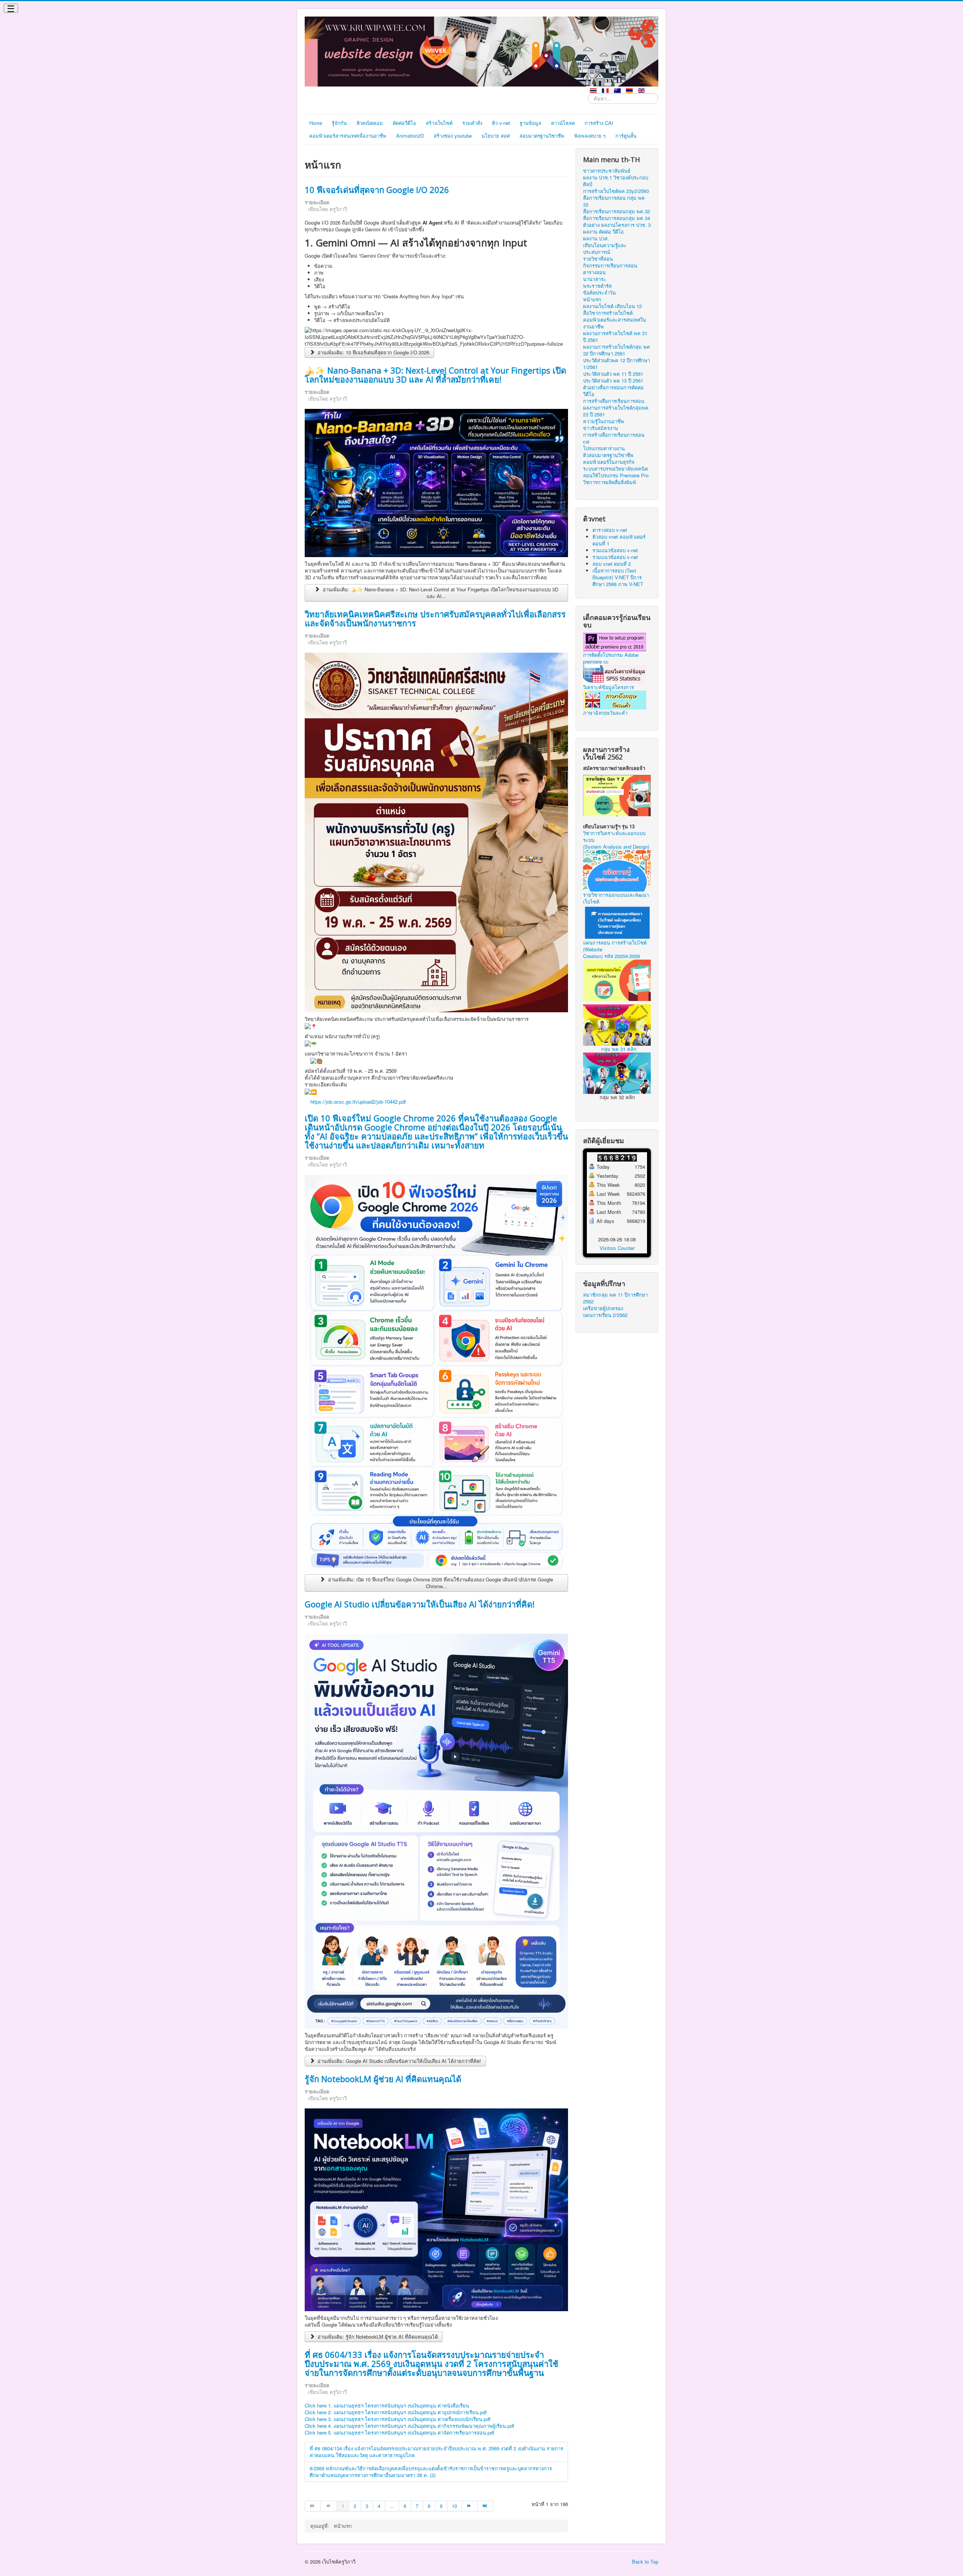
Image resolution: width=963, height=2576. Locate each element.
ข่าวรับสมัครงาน (601, 428)
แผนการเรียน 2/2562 (605, 1315)
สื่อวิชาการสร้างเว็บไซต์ (608, 313)
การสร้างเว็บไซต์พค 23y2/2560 (616, 191)
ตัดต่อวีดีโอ (404, 123)
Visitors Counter (617, 1248)
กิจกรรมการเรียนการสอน (610, 266)
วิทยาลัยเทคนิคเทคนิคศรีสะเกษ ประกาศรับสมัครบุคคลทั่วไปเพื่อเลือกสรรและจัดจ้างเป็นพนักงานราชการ (435, 618)
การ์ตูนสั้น (626, 136)
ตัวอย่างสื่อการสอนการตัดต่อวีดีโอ (613, 391)
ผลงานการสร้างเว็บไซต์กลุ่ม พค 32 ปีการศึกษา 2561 (617, 350)
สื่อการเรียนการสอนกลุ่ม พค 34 (617, 218)
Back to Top (645, 2562)
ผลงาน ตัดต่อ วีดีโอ (603, 232)
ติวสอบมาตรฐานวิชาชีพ (608, 455)
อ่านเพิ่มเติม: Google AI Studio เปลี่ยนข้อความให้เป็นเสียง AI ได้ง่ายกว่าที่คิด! (399, 2061)
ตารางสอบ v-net (610, 530)
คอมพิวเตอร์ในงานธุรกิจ (609, 462)
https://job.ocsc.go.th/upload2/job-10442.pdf (358, 1102)
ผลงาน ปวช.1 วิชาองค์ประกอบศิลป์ (616, 181)
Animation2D (410, 136)
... (392, 2506)
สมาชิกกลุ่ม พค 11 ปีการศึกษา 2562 (615, 1298)
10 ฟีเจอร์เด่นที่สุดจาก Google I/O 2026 (377, 190)
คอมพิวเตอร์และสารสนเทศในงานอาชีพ (614, 323)
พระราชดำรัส (597, 286)
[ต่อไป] (470, 2506)
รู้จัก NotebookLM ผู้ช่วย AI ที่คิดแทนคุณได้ (383, 2079)
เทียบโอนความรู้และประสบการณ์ (605, 249)
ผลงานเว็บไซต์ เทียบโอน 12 (612, 306)
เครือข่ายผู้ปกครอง (603, 1308)
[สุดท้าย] (486, 2506)
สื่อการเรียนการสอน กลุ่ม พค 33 (614, 201)
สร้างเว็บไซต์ (439, 123)
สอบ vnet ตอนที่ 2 (612, 564)
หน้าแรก (592, 299)
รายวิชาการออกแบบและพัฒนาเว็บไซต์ (616, 898)
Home (316, 123)
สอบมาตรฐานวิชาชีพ (542, 136)
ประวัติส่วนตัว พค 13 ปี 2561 (613, 381)
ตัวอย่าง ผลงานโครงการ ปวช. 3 (617, 225)
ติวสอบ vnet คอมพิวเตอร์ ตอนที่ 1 (619, 540)
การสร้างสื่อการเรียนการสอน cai (614, 438)
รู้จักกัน (339, 123)
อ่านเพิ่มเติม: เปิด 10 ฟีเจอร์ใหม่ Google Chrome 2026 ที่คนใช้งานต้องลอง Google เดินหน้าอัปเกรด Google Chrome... (440, 1583)
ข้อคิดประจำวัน (599, 293)
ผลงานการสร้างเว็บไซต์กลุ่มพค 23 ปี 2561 (616, 411)
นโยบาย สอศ (496, 136)
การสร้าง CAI (599, 123)
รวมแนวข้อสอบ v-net (615, 550)
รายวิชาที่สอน (598, 259)
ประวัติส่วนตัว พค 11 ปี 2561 (613, 374)
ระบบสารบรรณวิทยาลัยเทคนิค (616, 469)
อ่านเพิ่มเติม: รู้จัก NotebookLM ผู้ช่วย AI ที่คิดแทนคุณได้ (377, 2337)
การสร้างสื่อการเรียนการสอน (614, 401)
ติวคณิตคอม (370, 123)
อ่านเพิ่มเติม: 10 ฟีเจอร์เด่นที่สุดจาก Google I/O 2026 (373, 352)
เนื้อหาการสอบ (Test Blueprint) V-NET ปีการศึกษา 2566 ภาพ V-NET (618, 577)
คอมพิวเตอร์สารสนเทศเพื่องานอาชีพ (348, 136)
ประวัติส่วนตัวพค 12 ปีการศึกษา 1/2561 (617, 364)
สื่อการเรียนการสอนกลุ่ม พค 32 (617, 211)
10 (454, 2506)
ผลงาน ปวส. (596, 238)
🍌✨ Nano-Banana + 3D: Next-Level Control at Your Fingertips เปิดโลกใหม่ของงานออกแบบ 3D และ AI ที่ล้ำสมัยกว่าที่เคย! (435, 375)
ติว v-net (501, 123)
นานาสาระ (595, 279)
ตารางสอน (594, 272)
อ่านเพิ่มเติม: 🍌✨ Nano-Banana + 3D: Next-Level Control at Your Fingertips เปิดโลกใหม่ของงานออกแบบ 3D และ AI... (440, 593)
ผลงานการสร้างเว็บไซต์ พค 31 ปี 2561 (615, 337)
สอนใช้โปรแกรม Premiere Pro (616, 475)
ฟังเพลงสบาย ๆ (590, 136)
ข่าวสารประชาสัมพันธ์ (607, 171)
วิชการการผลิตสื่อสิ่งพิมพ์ (610, 482)
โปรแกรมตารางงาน (604, 448)
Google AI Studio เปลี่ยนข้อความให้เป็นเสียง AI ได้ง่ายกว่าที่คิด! (420, 1604)
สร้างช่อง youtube (453, 136)
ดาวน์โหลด (563, 123)
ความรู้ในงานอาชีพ (604, 421)
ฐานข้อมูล (531, 123)
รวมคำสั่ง (472, 123)
